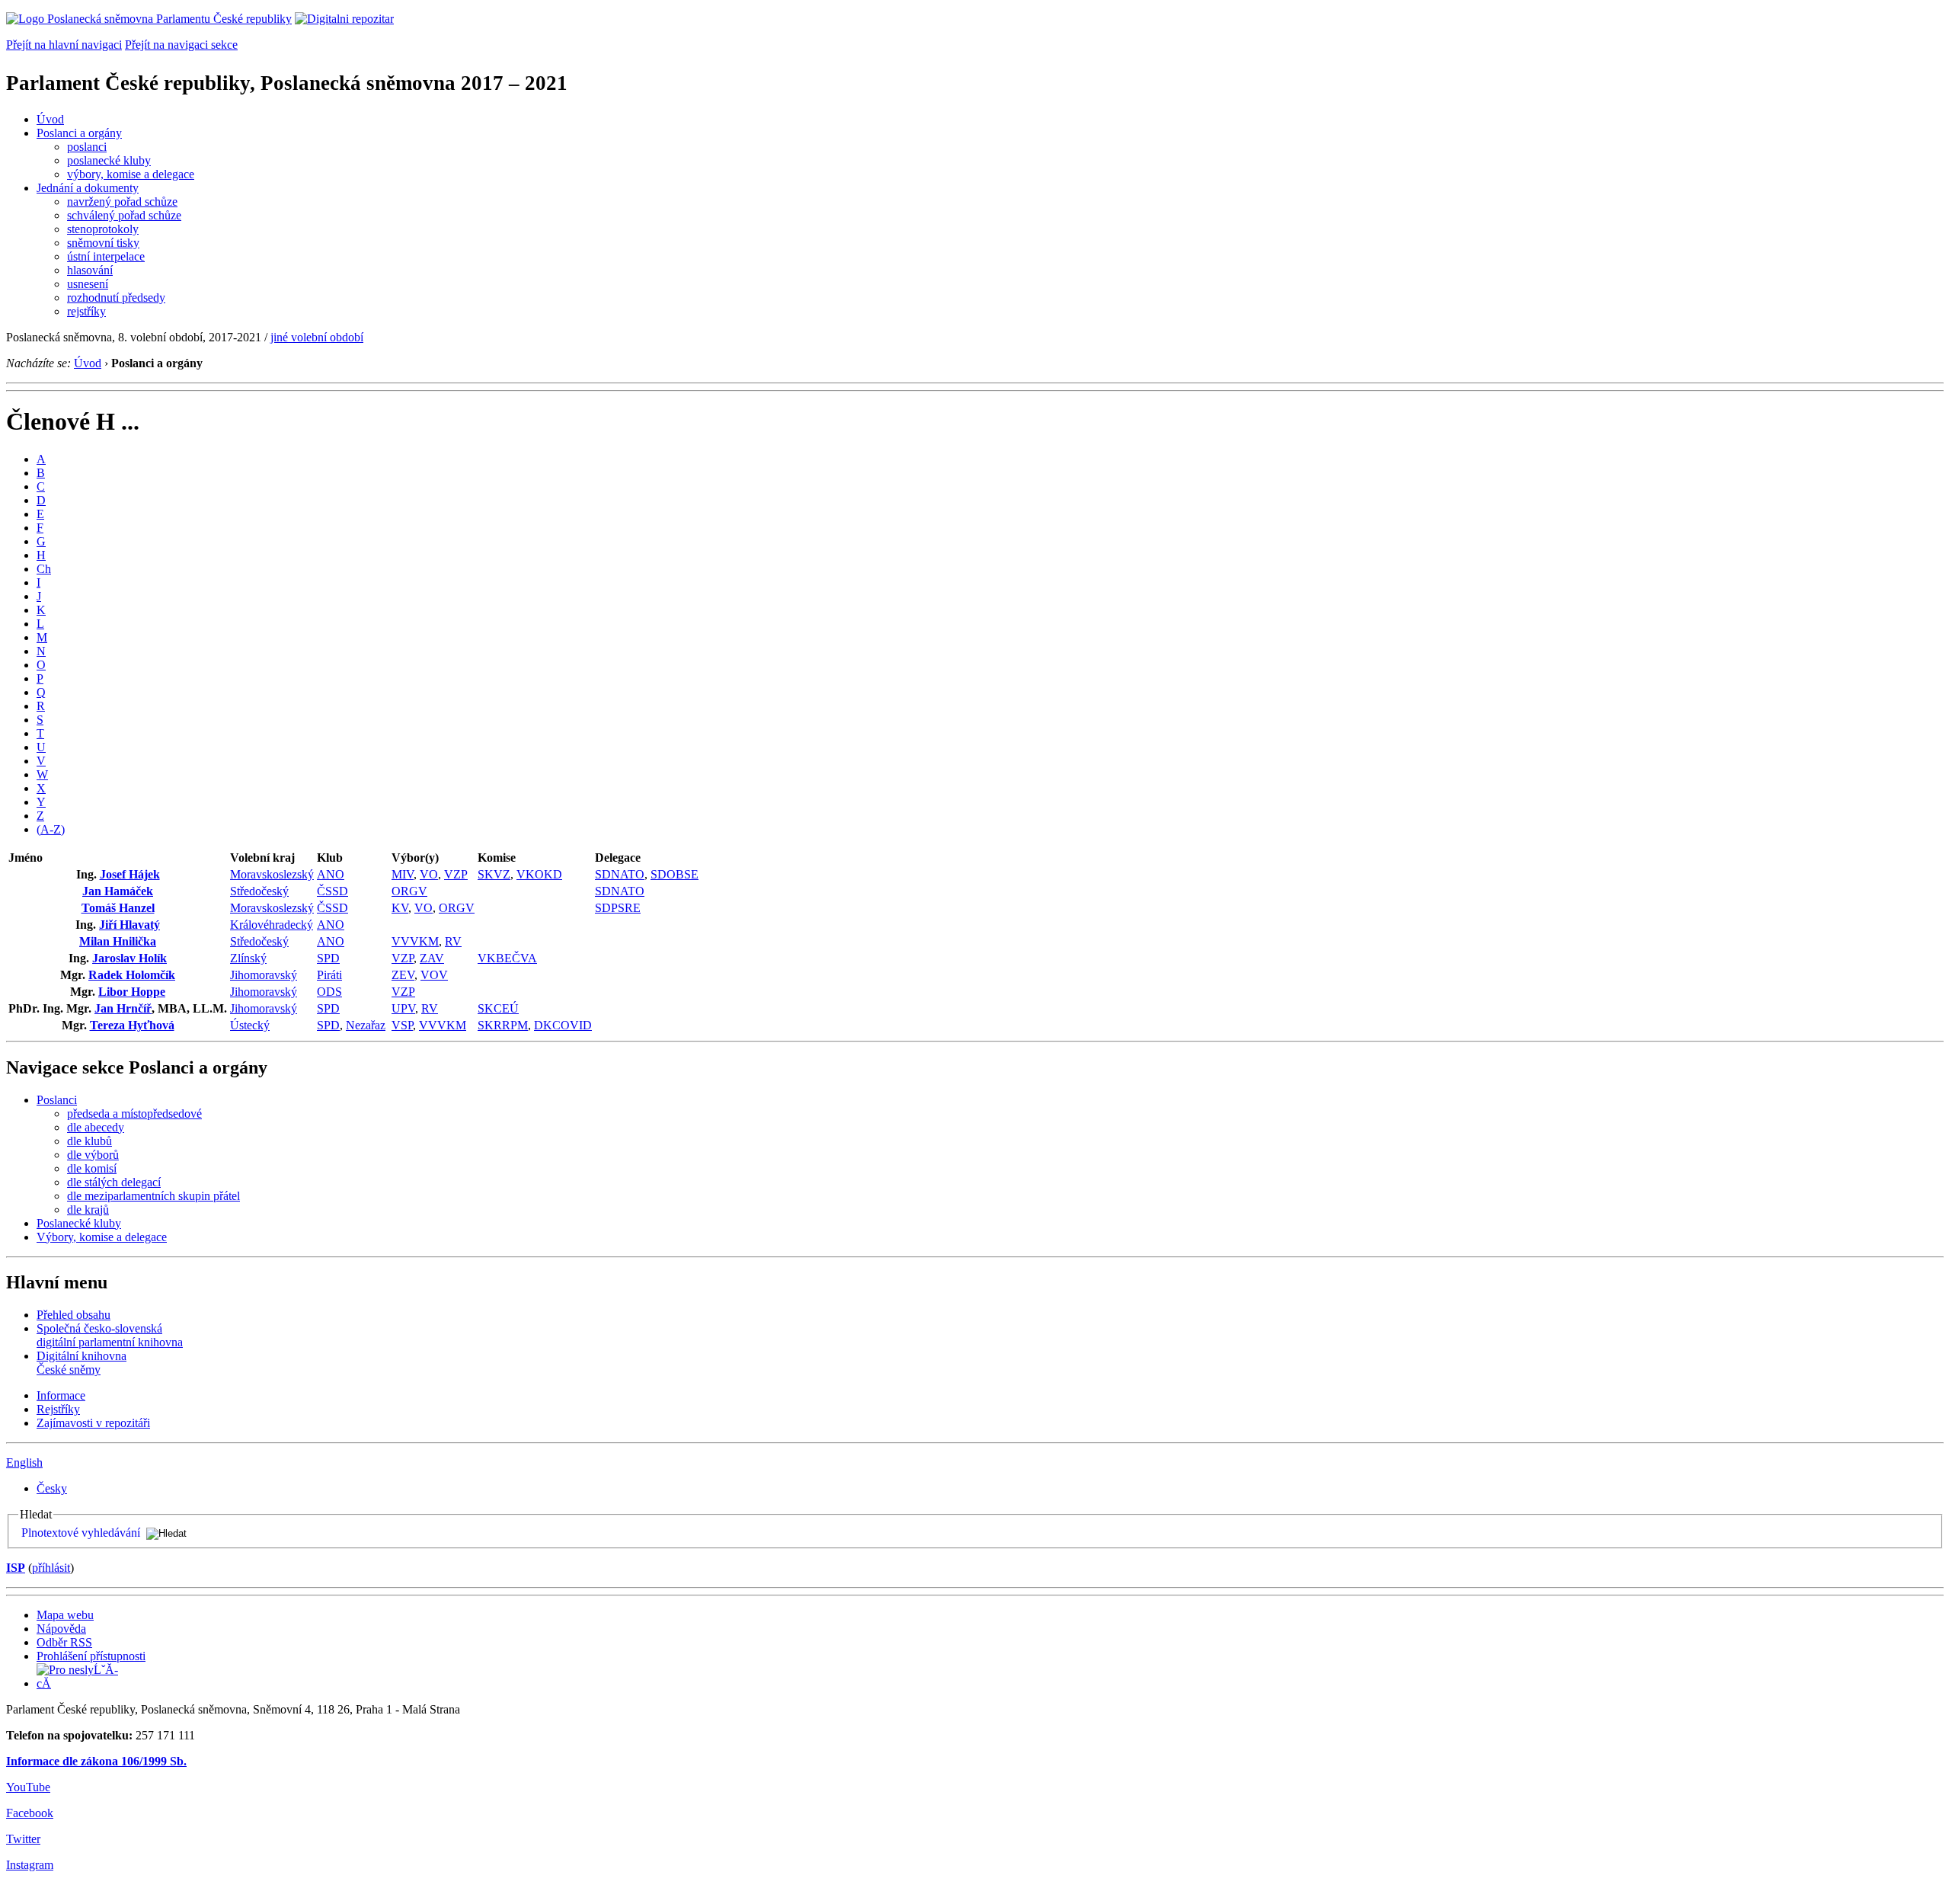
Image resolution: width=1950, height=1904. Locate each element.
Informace (61, 1395)
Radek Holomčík (132, 975)
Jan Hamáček (118, 891)
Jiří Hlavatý (129, 925)
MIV (403, 874)
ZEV (403, 975)
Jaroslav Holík (129, 958)
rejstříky (86, 311)
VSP (402, 1025)
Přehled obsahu (74, 1315)
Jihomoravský (264, 975)
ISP (16, 1568)
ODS (329, 992)
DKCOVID (563, 1025)
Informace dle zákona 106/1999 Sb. (96, 1761)
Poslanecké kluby (79, 1223)
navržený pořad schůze (122, 202)
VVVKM (415, 941)
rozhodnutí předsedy (116, 298)
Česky (52, 1488)
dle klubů (90, 1141)
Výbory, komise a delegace (102, 1237)
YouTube (28, 1787)
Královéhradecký (272, 925)
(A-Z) (51, 829)
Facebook (30, 1813)
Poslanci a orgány (79, 133)
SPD (328, 958)
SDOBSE (675, 874)
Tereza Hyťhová (132, 1025)
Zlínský (248, 958)
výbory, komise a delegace (131, 174)
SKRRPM (503, 1025)
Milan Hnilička (118, 941)
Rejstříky (58, 1409)
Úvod (50, 119)
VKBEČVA (507, 958)
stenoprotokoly (103, 229)
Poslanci (57, 1100)
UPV (403, 1008)
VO (429, 874)
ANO (331, 874)
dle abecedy (96, 1127)
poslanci (87, 147)
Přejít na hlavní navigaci (64, 45)
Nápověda (61, 1629)
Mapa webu (65, 1615)
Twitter (23, 1839)
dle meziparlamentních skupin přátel (153, 1196)
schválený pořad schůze (124, 215)
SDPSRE (618, 908)
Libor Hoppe (132, 992)
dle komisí (92, 1168)
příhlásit (51, 1568)
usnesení (88, 284)
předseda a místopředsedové (134, 1114)
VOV (434, 975)
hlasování (90, 270)
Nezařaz (366, 1025)
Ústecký (250, 1025)
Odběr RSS (64, 1642)
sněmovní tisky (103, 243)
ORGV (409, 891)
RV (453, 941)
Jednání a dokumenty (88, 188)
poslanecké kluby (109, 160)
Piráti (329, 975)
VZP (456, 874)
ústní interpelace (106, 256)
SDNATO (620, 874)
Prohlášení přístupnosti (91, 1656)
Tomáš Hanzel (118, 908)
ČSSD (332, 891)
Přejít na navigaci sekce (181, 45)
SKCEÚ (498, 1008)
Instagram (30, 1865)
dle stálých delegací (114, 1182)
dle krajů (88, 1210)
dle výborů (93, 1155)
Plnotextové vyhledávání (81, 1533)
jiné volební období (317, 337)
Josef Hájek (130, 874)
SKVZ (494, 874)
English (24, 1462)
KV (400, 908)
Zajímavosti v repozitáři (93, 1423)
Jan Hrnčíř (123, 1008)
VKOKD (539, 874)
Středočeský (259, 891)
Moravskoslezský (272, 874)
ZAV (432, 958)
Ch (44, 569)
